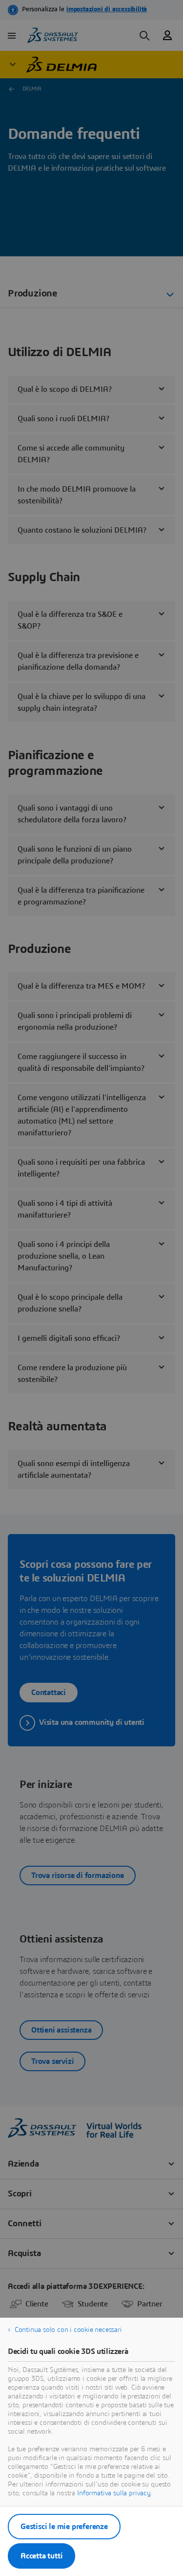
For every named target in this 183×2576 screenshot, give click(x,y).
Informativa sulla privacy (114, 2493)
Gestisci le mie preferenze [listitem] (64, 2527)
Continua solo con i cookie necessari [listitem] (68, 2330)
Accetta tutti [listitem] (41, 2556)
